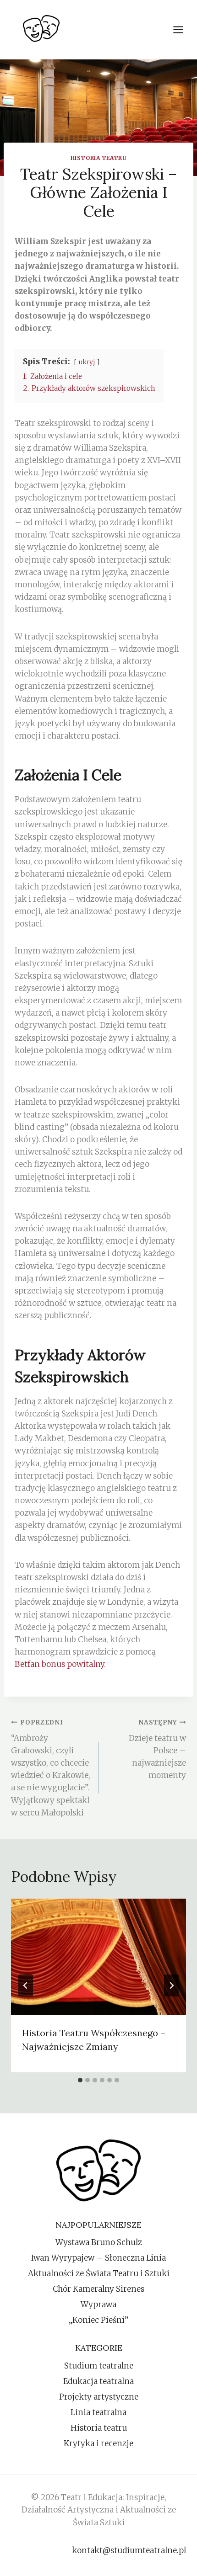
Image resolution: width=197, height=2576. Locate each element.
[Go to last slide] (26, 1985)
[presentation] (98, 1957)
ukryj (87, 362)
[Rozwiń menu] (183, 29)
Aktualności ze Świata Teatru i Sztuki (99, 2273)
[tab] (80, 2080)
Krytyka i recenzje (98, 2443)
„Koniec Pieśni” (98, 2320)
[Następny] (171, 1985)
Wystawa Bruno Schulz (99, 2242)
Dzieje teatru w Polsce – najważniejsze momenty (157, 1749)
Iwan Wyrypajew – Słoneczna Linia (98, 2258)
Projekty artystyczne (99, 2397)
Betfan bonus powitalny (59, 1664)
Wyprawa (98, 2305)
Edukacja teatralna (98, 2381)
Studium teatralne (99, 2366)
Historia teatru (99, 158)
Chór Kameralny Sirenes (98, 2289)
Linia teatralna (98, 2412)
